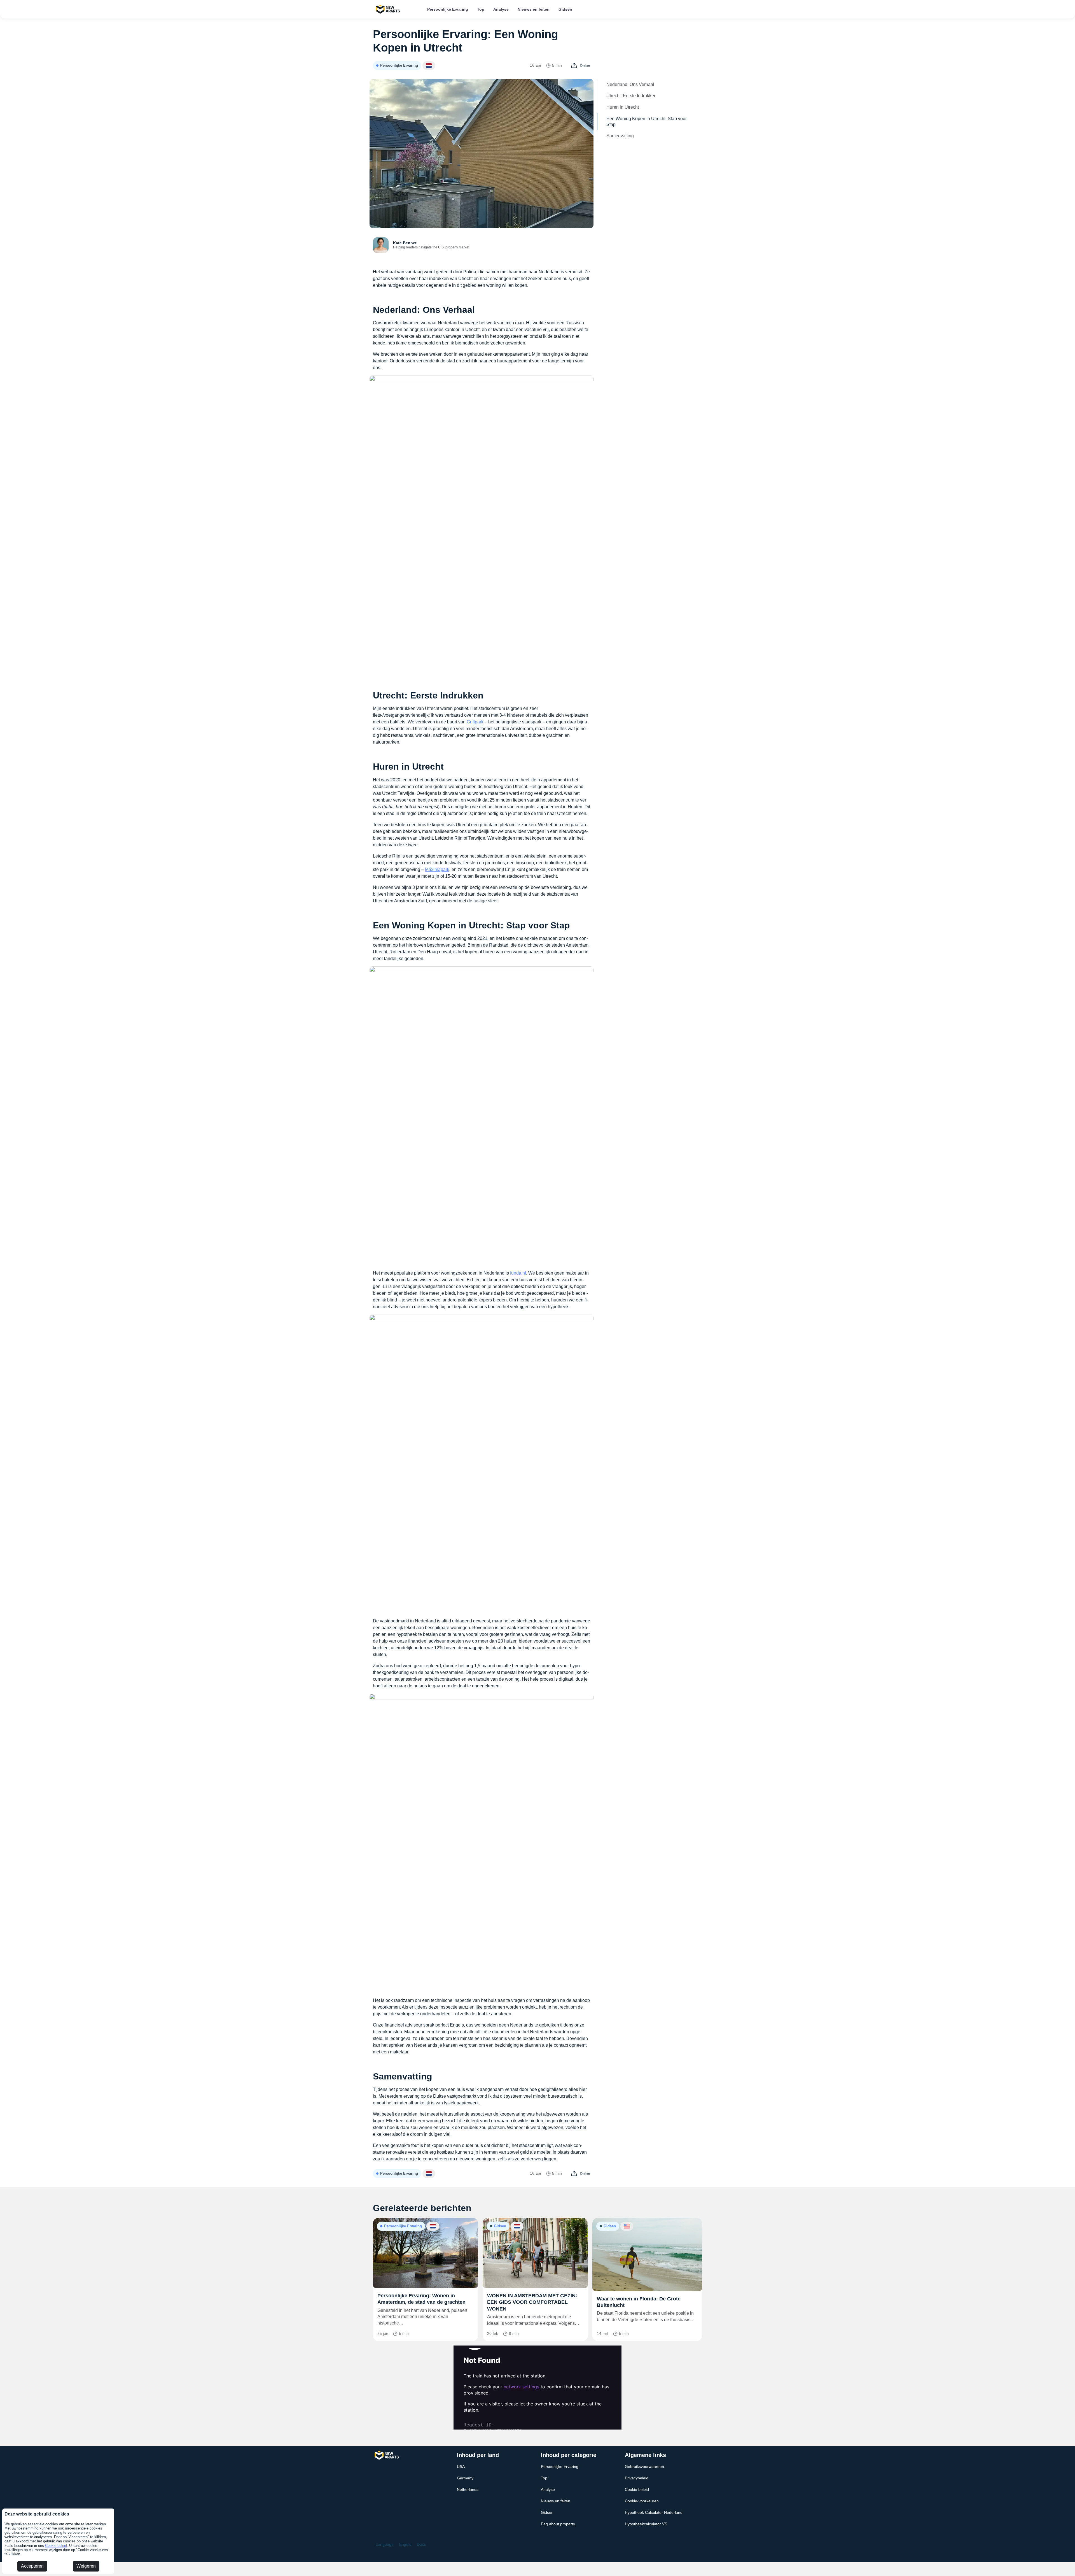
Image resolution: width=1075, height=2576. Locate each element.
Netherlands (468, 2489)
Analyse (501, 9)
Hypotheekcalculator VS (646, 2524)
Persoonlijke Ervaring (448, 9)
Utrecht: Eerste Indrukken (631, 96)
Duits (421, 2544)
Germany (465, 2478)
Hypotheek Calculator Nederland (654, 2512)
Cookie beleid (56, 2546)
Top (481, 9)
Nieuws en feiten (534, 9)
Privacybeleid (637, 2478)
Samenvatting (620, 136)
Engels (405, 2544)
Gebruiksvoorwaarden (644, 2466)
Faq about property (558, 2524)
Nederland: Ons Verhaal (630, 84)
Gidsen (565, 9)
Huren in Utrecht (623, 107)
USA (461, 2466)
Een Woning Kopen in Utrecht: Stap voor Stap (647, 122)
